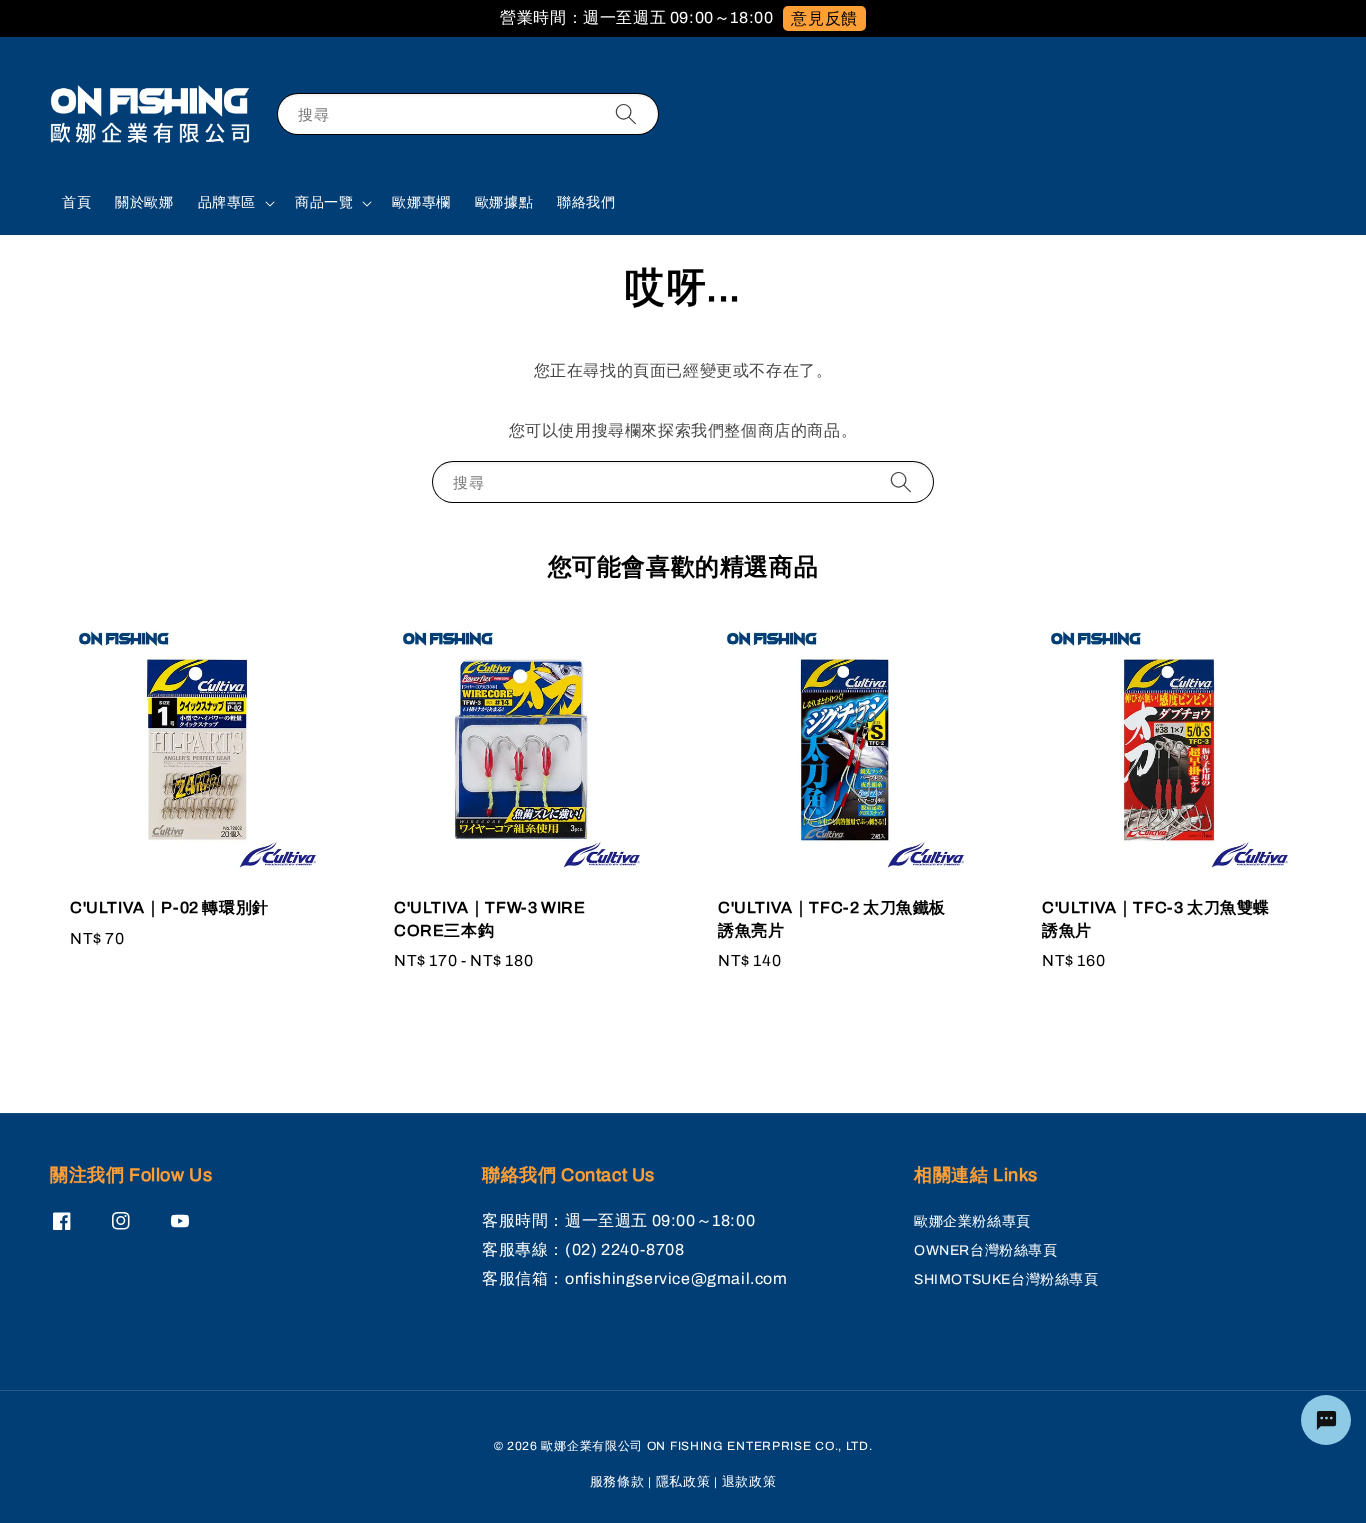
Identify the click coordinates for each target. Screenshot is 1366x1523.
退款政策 (749, 1482)
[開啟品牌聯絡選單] (1326, 1420)
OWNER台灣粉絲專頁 (986, 1250)
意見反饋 (824, 18)
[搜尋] (626, 113)
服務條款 (617, 1482)
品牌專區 (227, 202)
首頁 (76, 202)
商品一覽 (324, 202)
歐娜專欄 (421, 202)
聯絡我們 (586, 202)
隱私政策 (683, 1482)
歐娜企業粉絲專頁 (972, 1221)
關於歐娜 (144, 202)
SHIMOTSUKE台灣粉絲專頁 (1006, 1279)
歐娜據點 (504, 202)
